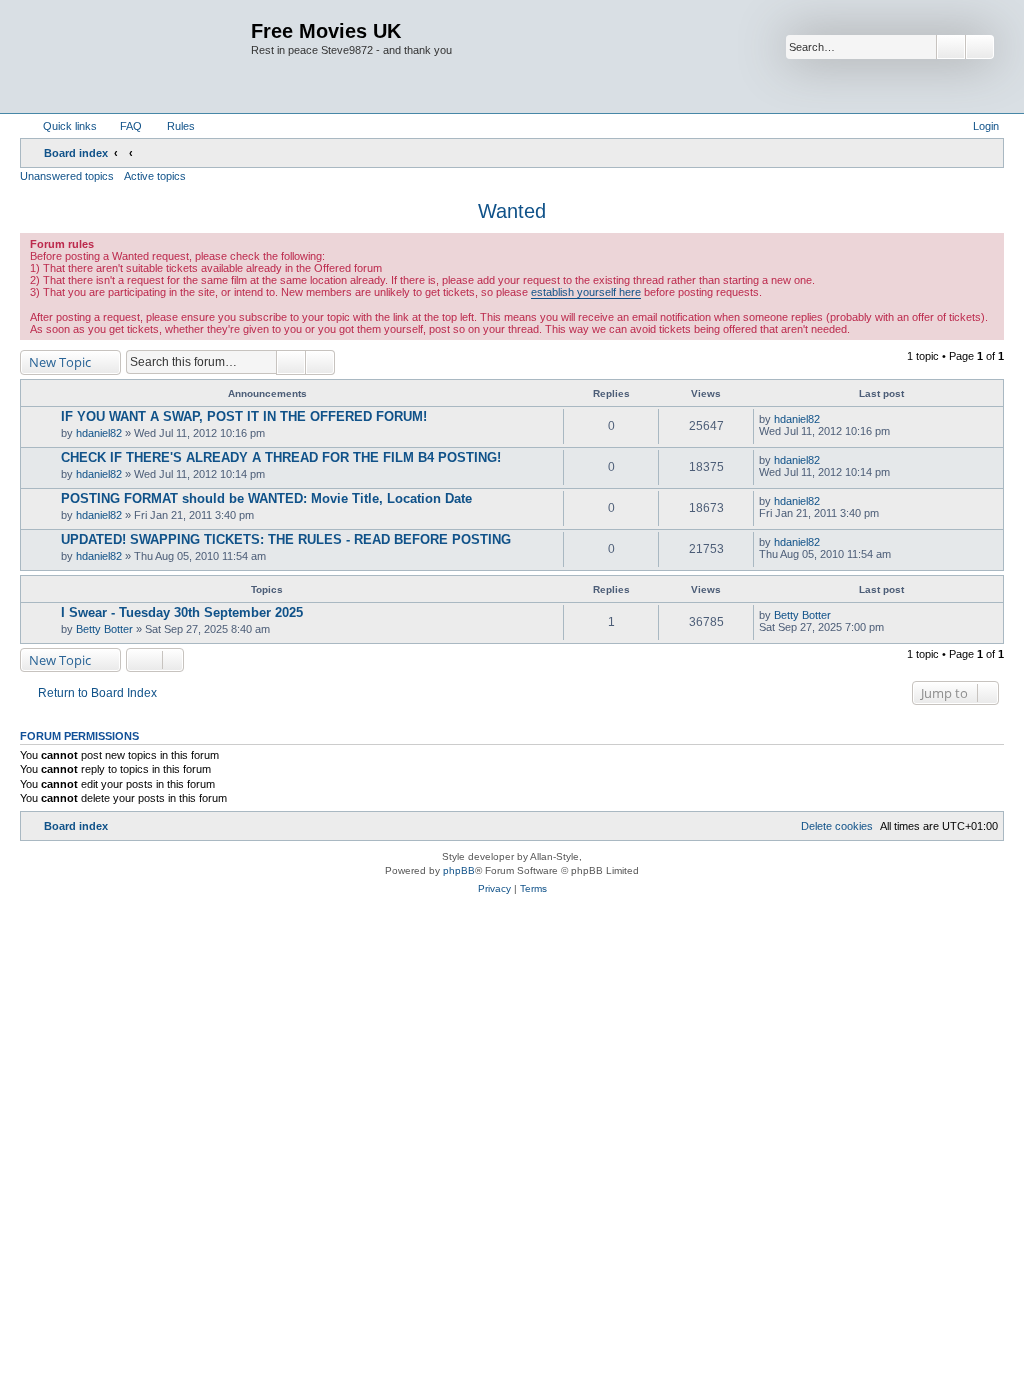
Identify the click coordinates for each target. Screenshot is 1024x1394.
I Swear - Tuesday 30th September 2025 (182, 612)
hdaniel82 (99, 433)
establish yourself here (586, 292)
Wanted (512, 211)
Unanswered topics (67, 176)
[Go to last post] (829, 419)
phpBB (459, 870)
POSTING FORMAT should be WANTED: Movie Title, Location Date (266, 498)
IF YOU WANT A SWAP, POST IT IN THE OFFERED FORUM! (244, 416)
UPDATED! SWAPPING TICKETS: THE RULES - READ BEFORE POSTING (286, 539)
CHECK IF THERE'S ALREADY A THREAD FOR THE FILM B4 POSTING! (281, 457)
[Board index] (138, 56)
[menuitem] (122, 126)
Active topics (155, 176)
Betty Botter (104, 629)
